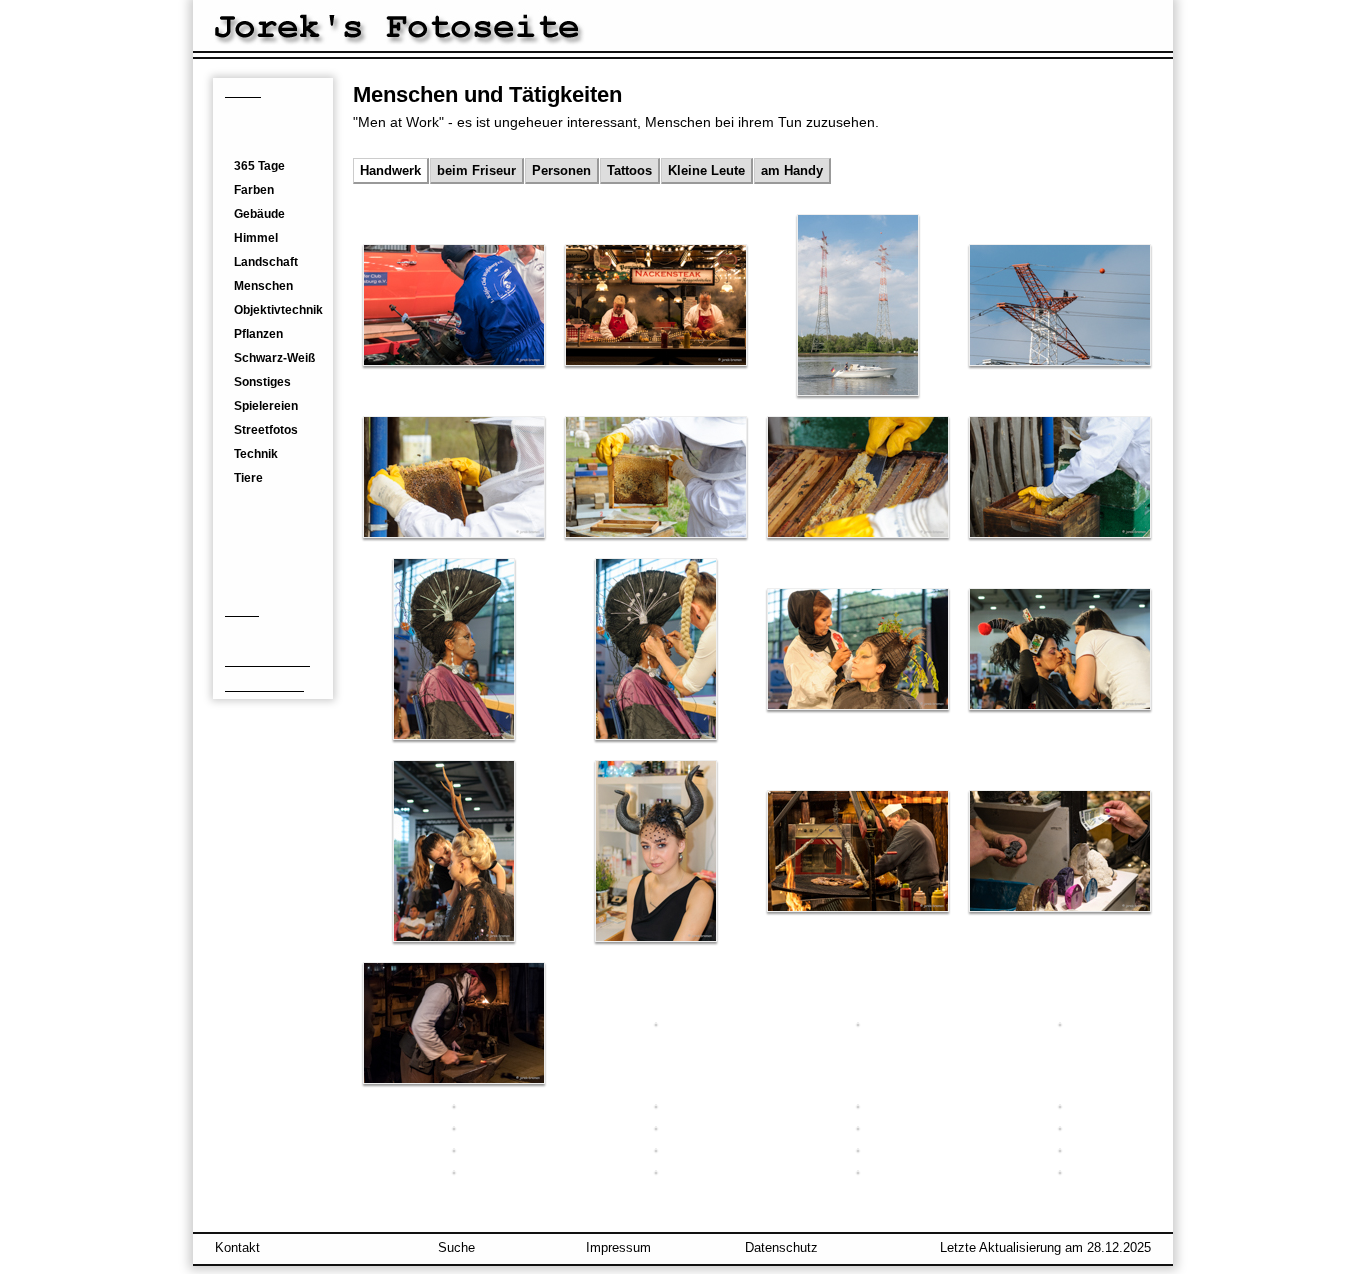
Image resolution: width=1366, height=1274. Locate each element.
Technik (256, 454)
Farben (254, 190)
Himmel (256, 238)
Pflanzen (258, 334)
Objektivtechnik (278, 310)
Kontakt (237, 1247)
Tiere (248, 478)
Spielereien (266, 406)
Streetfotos (266, 430)
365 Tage (259, 166)
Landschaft (266, 262)
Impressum (618, 1247)
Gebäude (259, 214)
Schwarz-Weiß (274, 358)
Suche (456, 1247)
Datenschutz (781, 1247)
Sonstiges (262, 382)
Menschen (263, 286)
